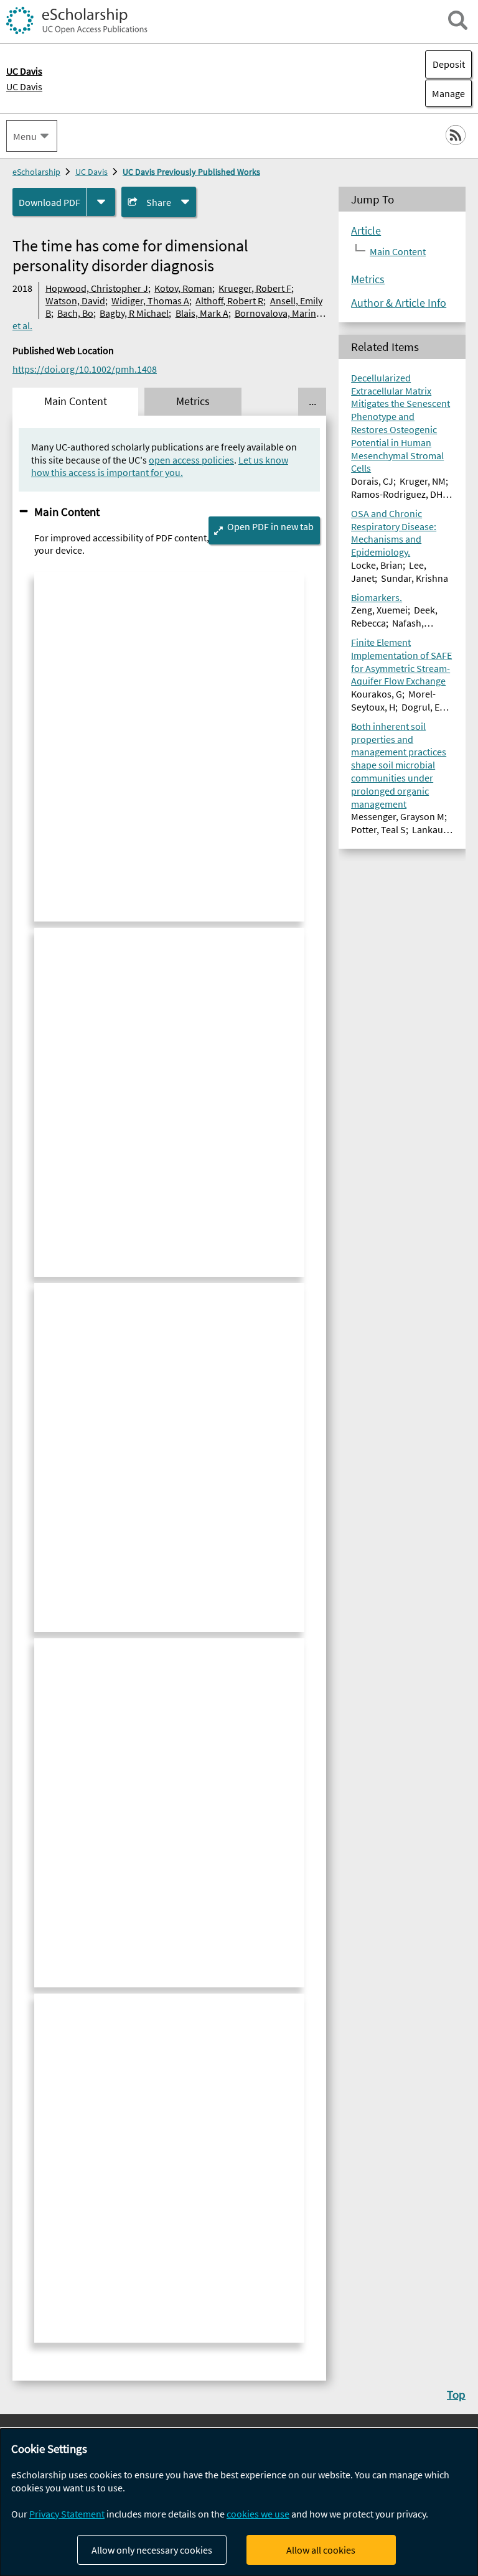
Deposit (449, 64)
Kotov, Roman (183, 288)
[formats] (101, 202)
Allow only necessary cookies (152, 2550)
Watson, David (75, 301)
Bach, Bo (75, 313)
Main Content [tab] (76, 401)
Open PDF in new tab (270, 526)
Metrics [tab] (193, 401)
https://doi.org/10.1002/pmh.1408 (85, 369)
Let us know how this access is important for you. (160, 466)
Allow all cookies (321, 2550)
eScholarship (36, 172)
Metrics (368, 279)
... (312, 401)
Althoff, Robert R (229, 301)
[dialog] (239, 2502)
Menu (25, 136)
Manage (445, 93)
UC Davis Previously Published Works (191, 172)
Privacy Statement (67, 2514)
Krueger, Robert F (255, 288)
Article (366, 231)
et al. (22, 325)
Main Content (67, 511)
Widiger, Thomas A (150, 301)
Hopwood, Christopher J (97, 288)
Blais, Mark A (202, 313)
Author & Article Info (399, 303)
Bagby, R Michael (134, 313)
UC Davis (24, 86)
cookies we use (258, 2514)
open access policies (191, 460)
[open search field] (458, 20)
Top (456, 2394)
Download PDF (49, 202)
